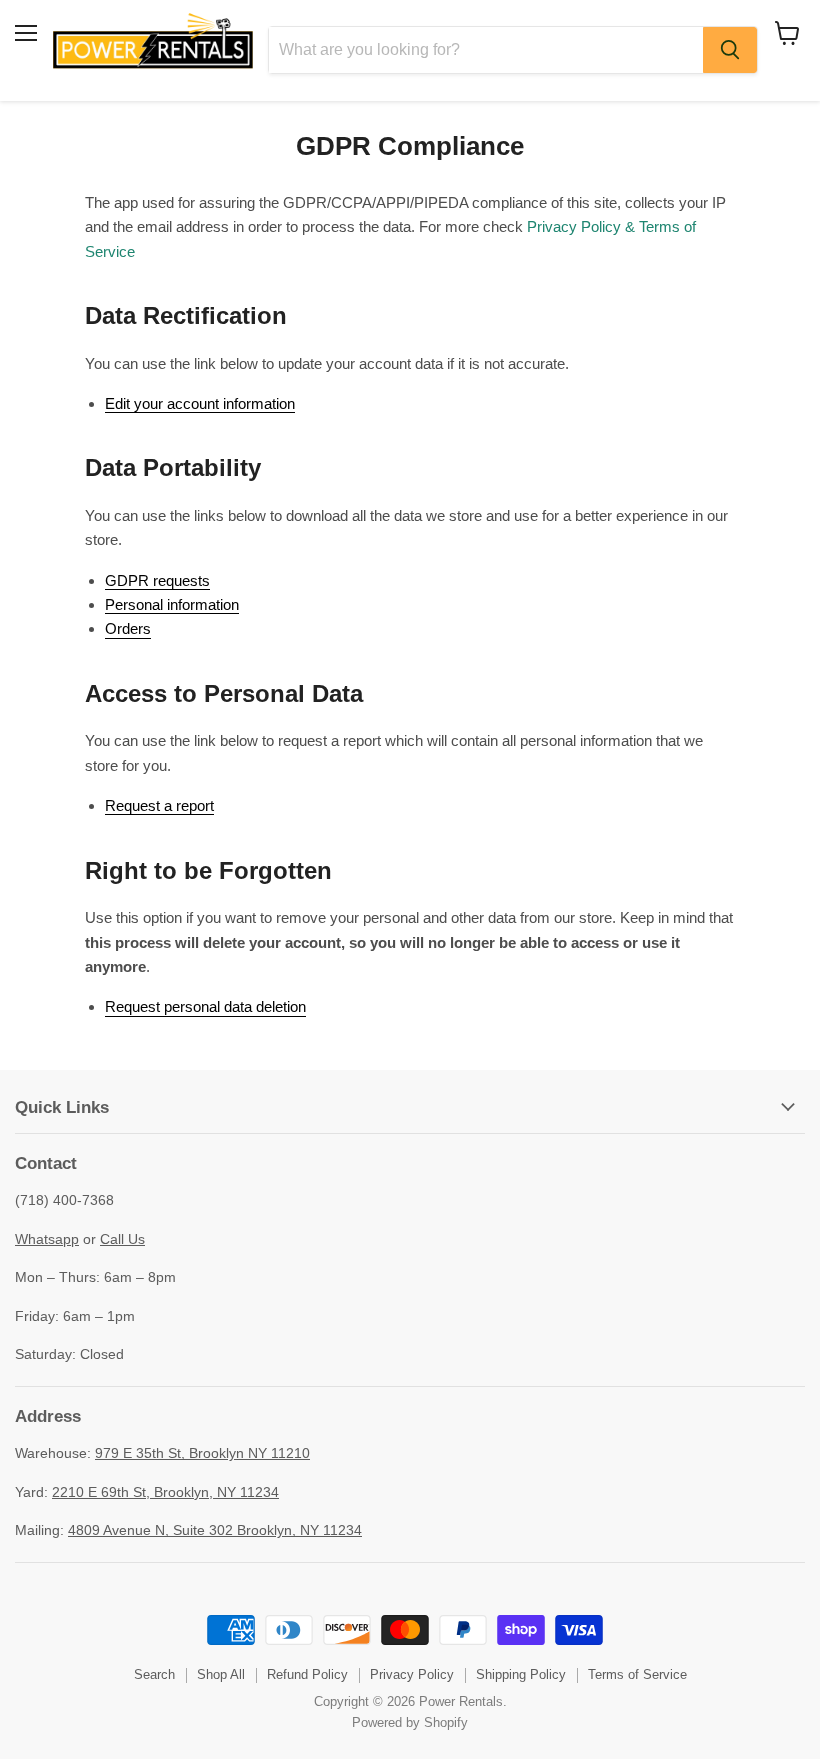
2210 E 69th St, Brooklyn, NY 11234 (165, 1492)
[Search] (730, 50)
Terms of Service (637, 1674)
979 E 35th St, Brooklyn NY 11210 (202, 1453)
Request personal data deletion (205, 1006)
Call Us (122, 1239)
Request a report (159, 805)
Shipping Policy (521, 1674)
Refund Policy (307, 1674)
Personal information (172, 604)
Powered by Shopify (410, 1722)
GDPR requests (157, 580)
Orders (128, 628)
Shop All (221, 1674)
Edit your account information (200, 403)
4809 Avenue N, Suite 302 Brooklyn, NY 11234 (215, 1530)
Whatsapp (47, 1239)
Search (154, 1674)
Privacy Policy (412, 1674)
